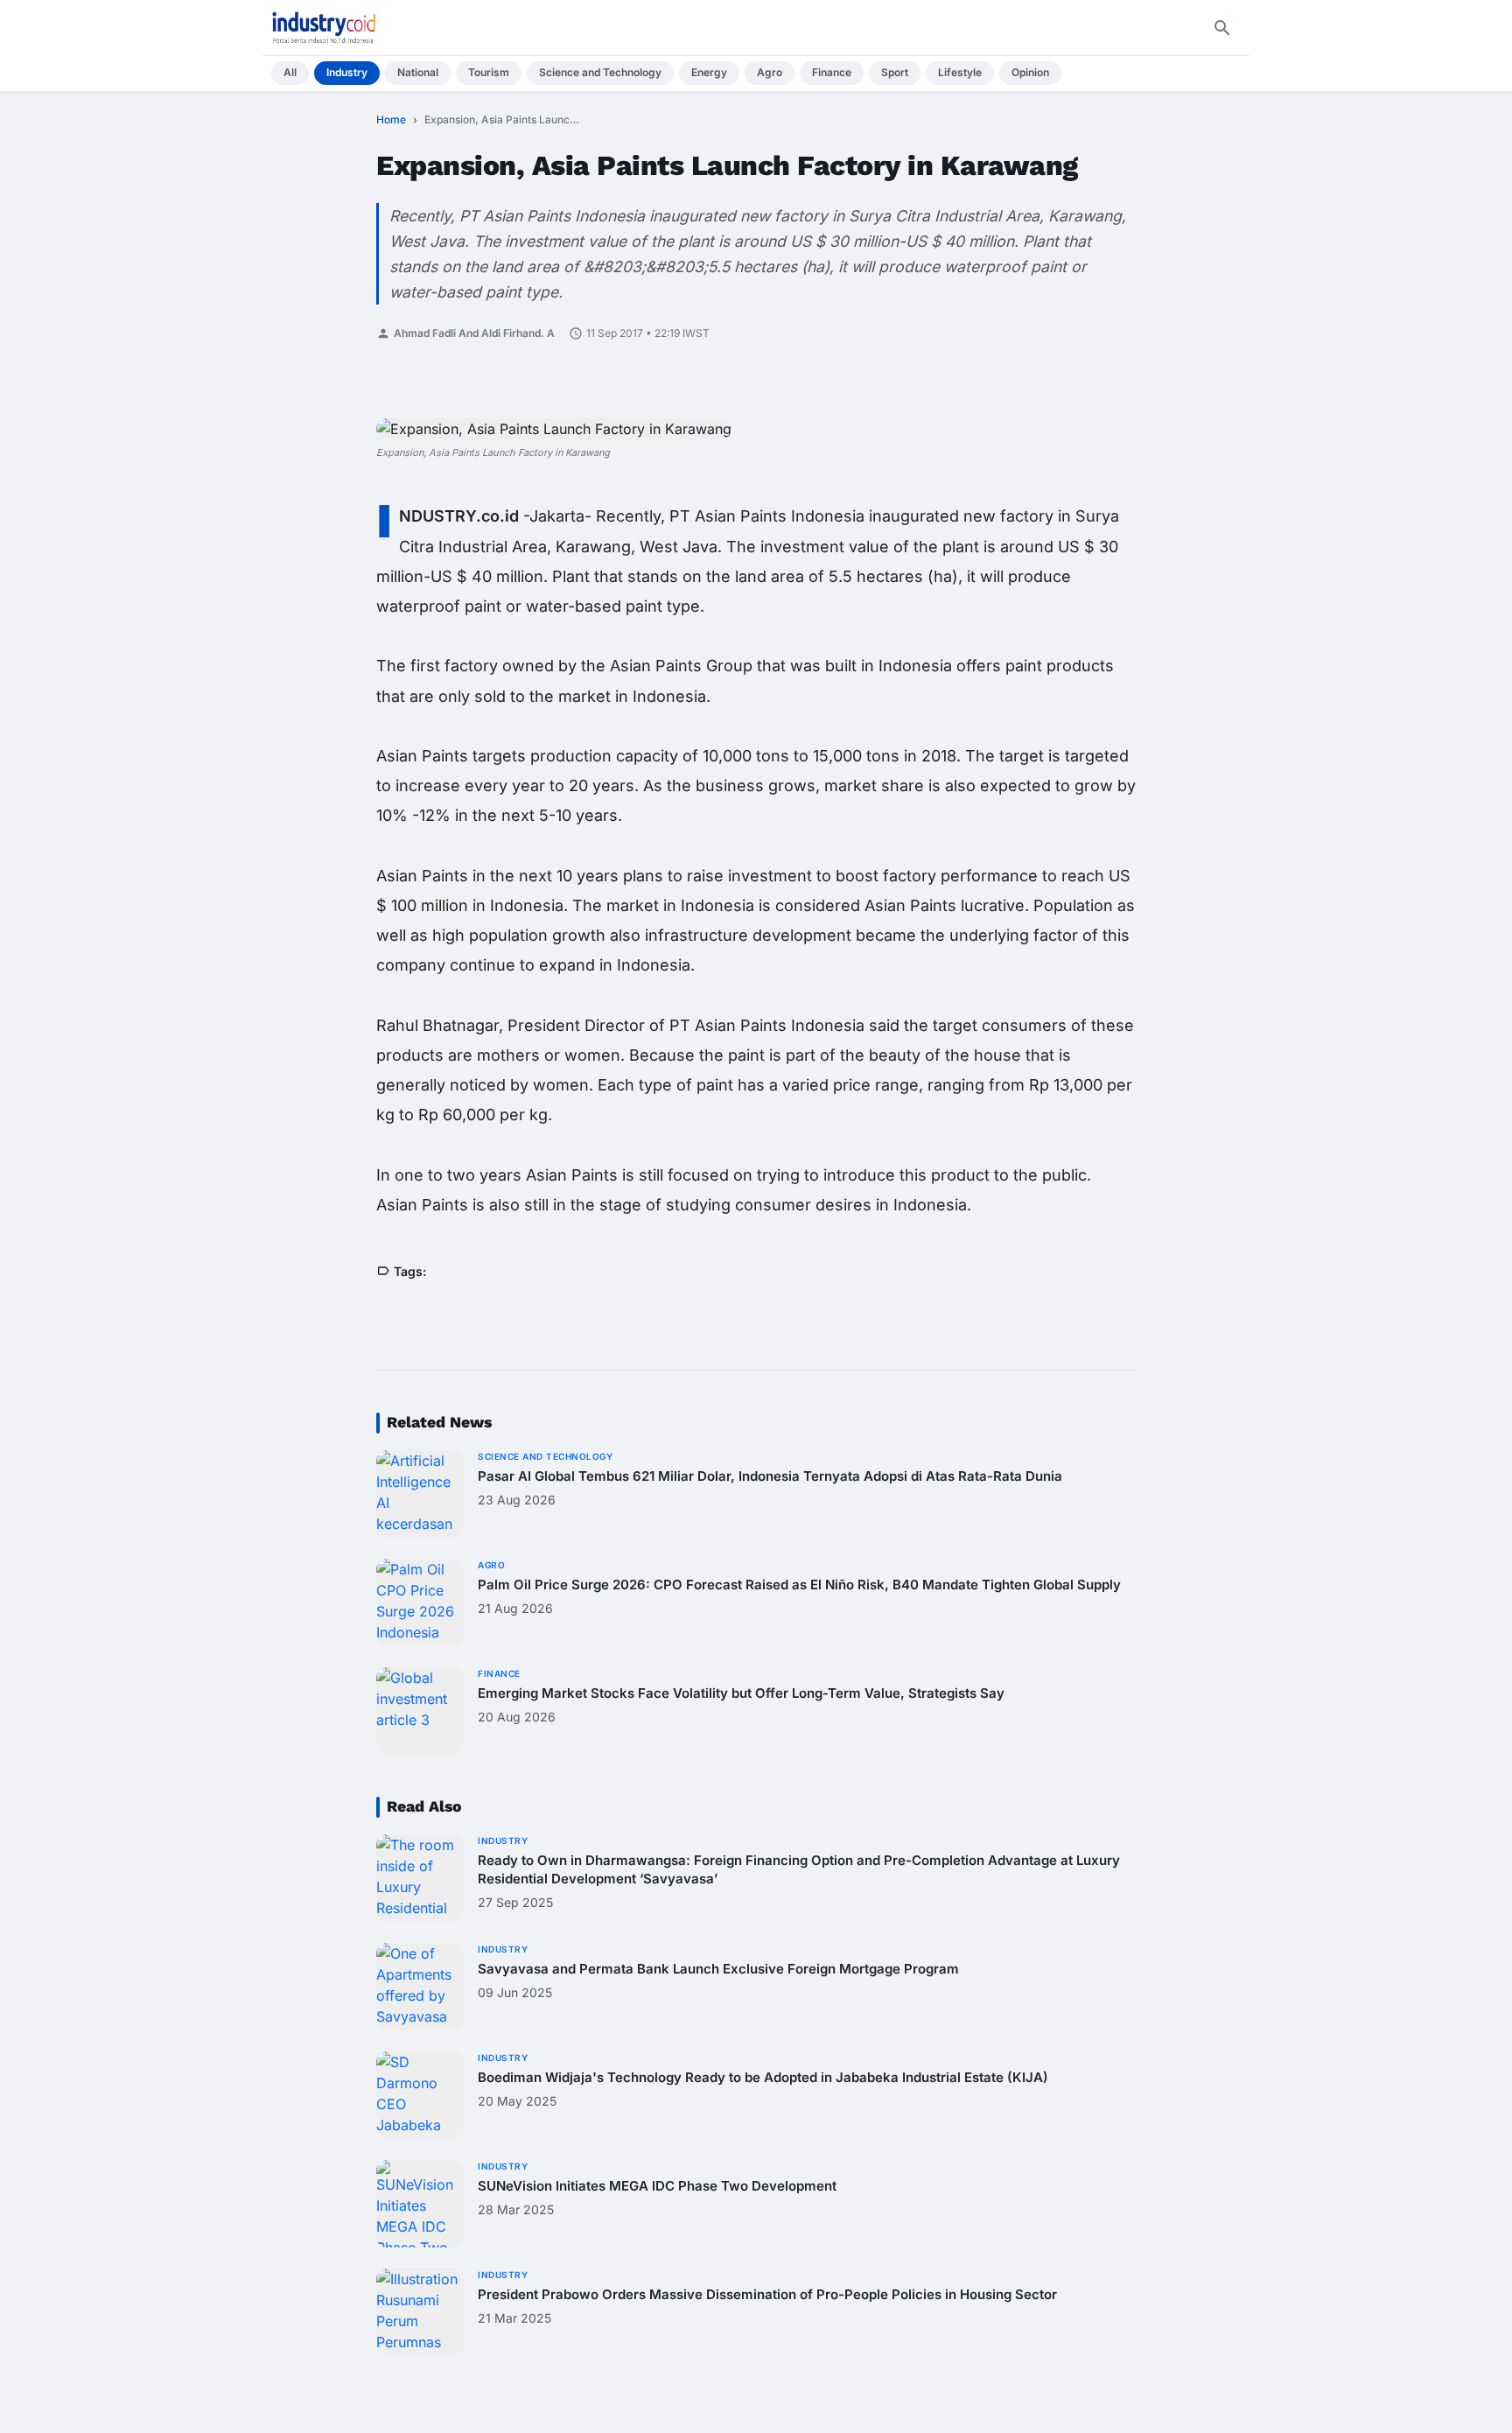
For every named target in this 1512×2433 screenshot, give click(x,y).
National (418, 72)
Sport (895, 72)
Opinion (1030, 72)
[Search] (1222, 28)
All (290, 72)
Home (391, 119)
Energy (709, 72)
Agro (770, 72)
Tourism (489, 72)
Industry (347, 72)
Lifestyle (960, 72)
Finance (832, 72)
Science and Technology (600, 72)
